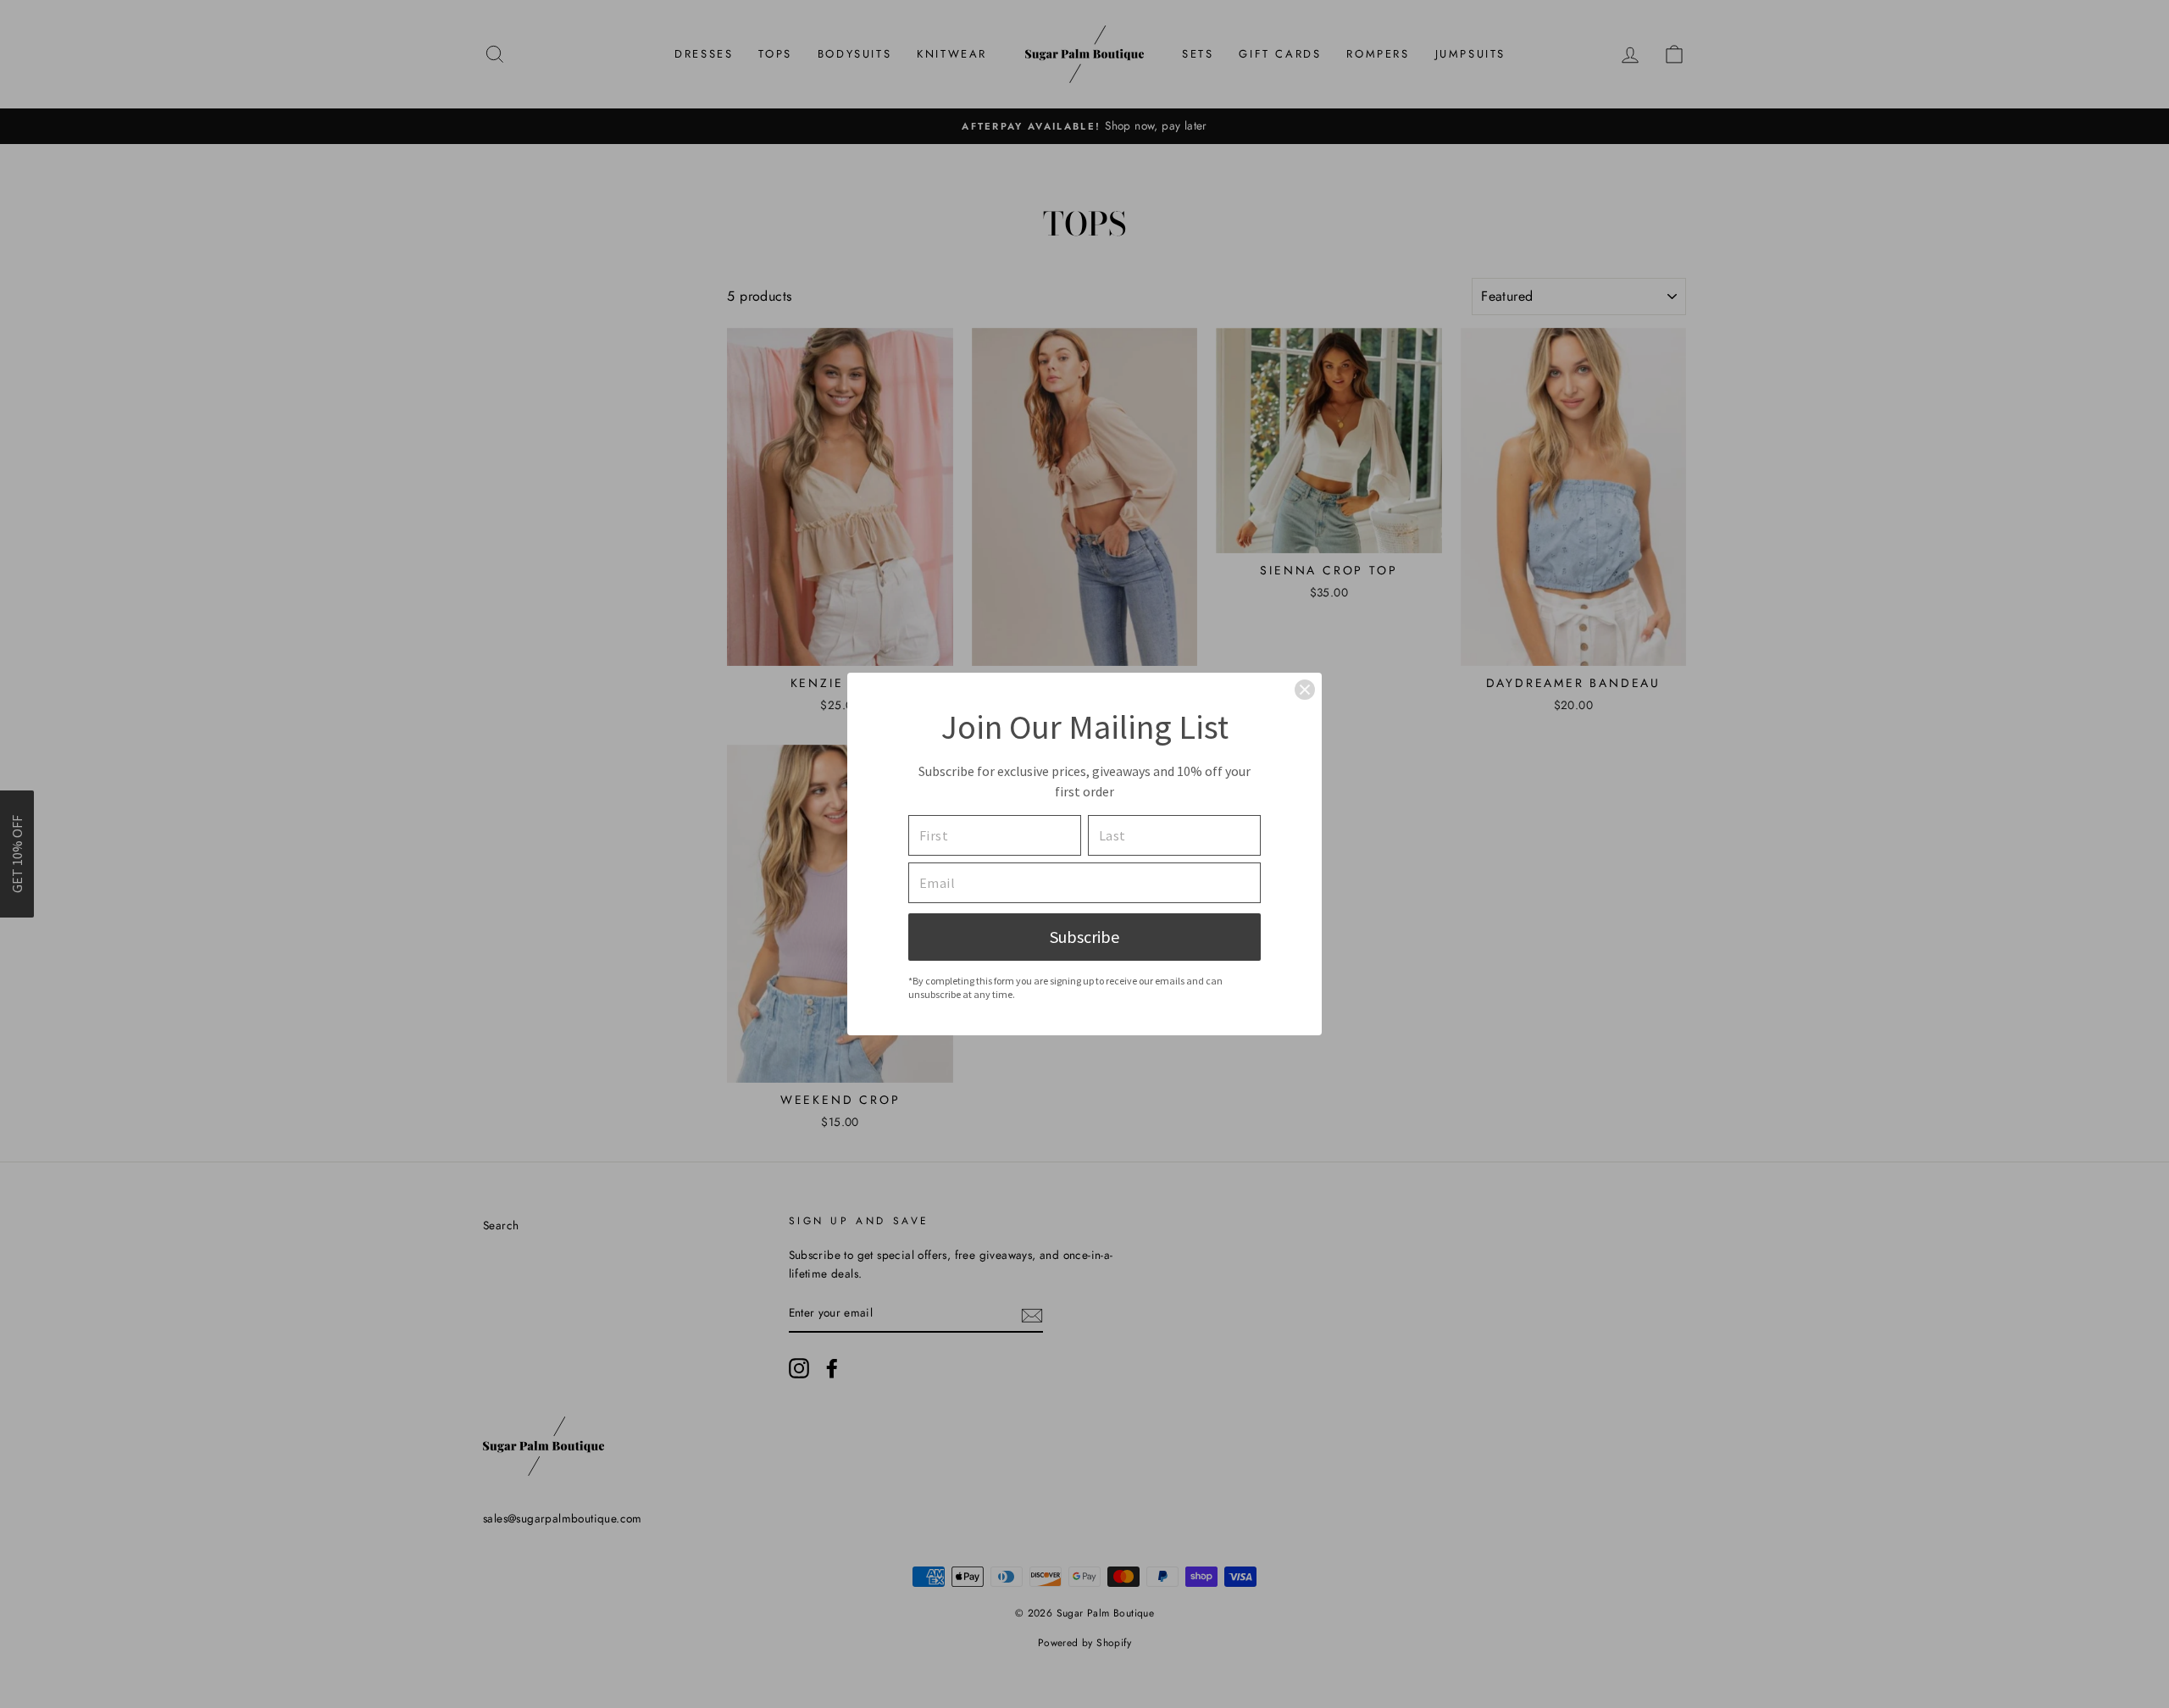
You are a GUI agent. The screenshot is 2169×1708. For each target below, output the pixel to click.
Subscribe (1084, 937)
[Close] (1305, 690)
